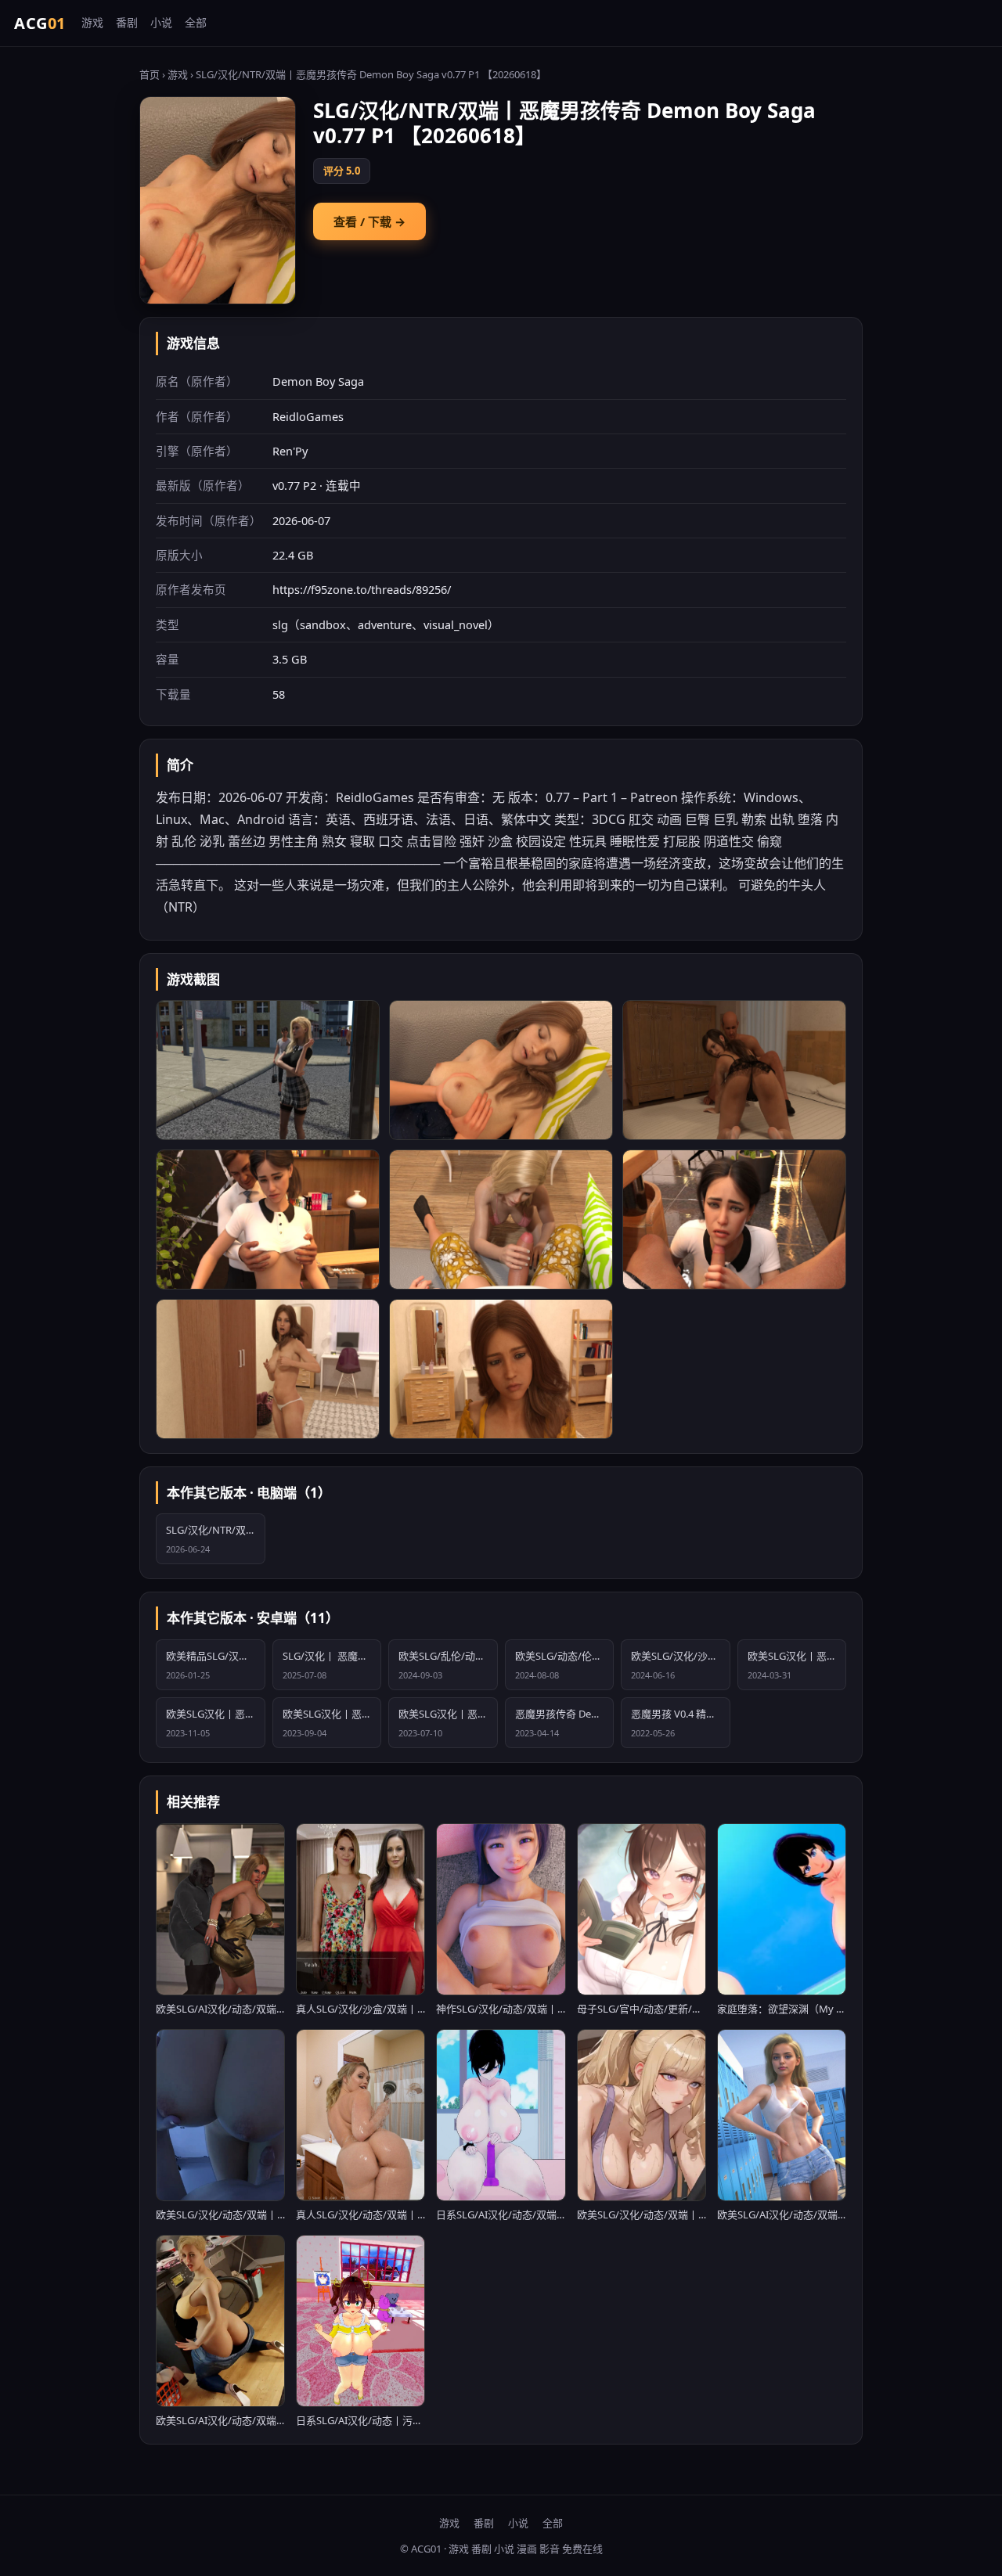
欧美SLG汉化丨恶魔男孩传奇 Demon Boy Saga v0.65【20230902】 (332, 1723)
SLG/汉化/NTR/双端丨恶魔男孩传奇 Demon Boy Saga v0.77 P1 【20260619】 (216, 1539)
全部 (196, 22)
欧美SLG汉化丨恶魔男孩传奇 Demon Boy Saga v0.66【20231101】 (216, 1723)
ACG (40, 23)
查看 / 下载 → (369, 221)
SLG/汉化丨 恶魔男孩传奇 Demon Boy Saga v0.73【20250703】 (332, 1665)
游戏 (92, 22)
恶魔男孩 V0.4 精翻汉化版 (681, 1723)
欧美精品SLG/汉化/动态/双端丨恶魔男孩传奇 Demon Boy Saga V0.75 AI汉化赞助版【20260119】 (216, 1665)
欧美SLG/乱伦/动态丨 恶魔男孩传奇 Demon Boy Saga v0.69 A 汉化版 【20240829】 (448, 1665)
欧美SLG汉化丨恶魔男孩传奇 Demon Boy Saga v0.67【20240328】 (797, 1665)
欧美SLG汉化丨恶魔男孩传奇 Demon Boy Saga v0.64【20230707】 (448, 1723)
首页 (150, 74)
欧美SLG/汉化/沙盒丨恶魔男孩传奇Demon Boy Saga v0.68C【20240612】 (681, 1665)
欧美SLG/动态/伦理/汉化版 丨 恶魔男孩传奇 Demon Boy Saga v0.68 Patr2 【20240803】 (565, 1665)
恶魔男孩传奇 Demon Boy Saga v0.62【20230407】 (565, 1723)
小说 (161, 22)
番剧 (127, 22)
